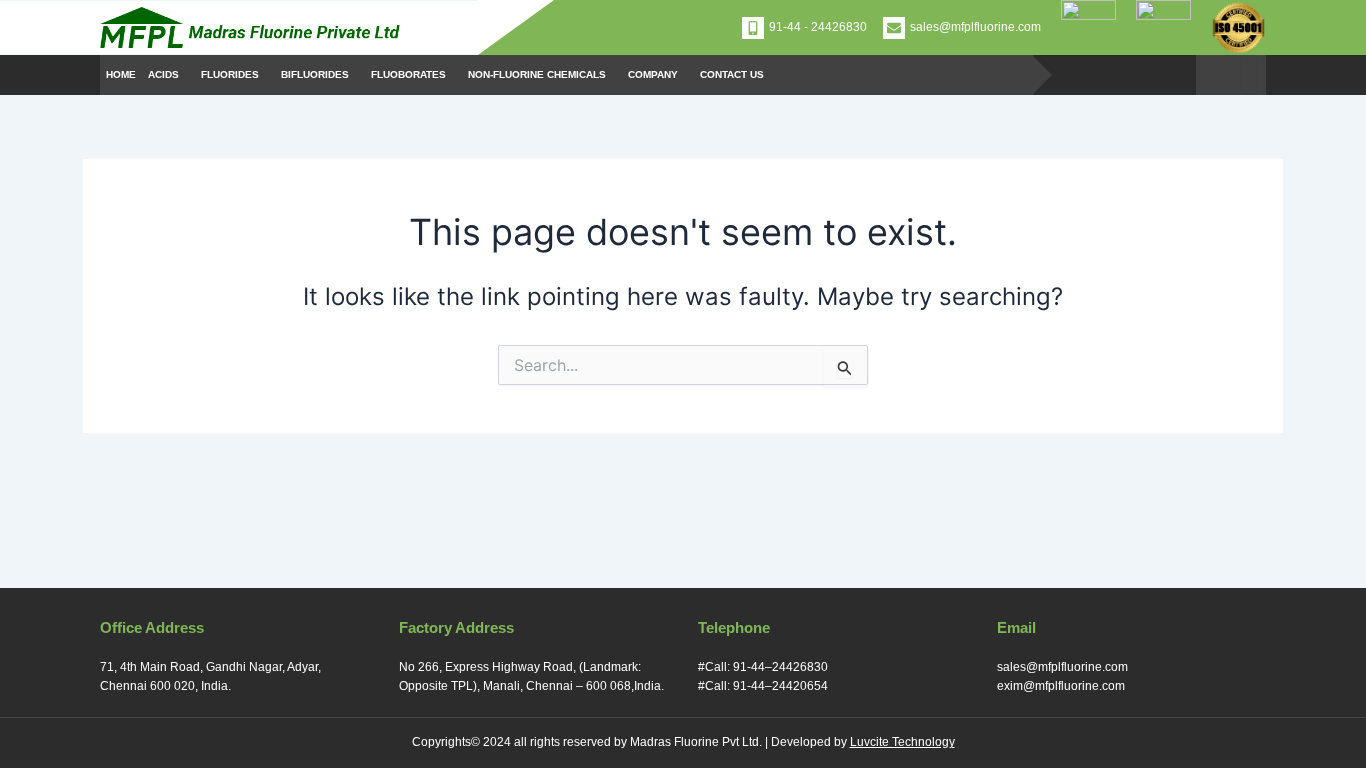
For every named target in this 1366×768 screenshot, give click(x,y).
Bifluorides (315, 74)
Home (121, 74)
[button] (168, 75)
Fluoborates (408, 74)
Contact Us (732, 74)
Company (653, 74)
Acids (163, 74)
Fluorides (230, 74)
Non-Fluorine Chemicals (537, 74)
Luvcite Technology (902, 742)
